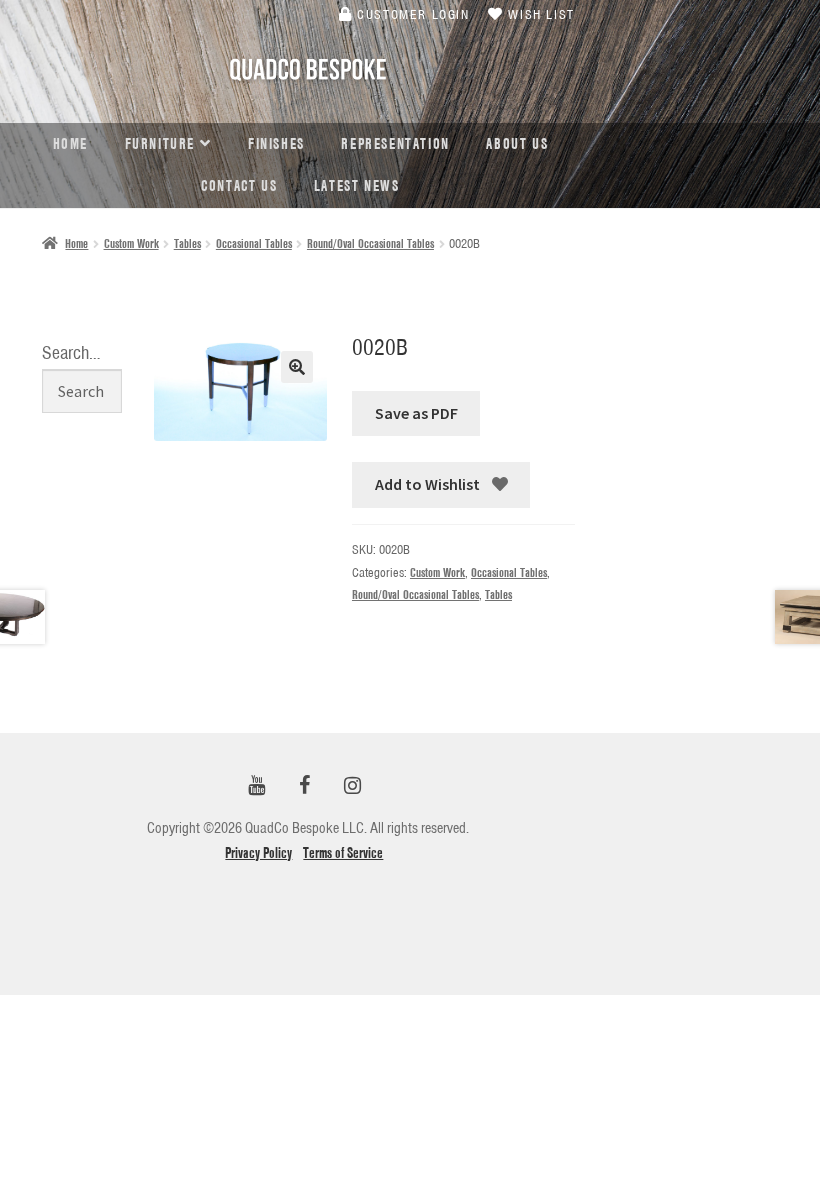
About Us (517, 144)
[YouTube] (256, 786)
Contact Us (239, 186)
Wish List (539, 14)
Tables (187, 243)
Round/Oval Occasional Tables (370, 243)
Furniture (160, 144)
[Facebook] (304, 786)
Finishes (276, 144)
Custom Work (131, 243)
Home (70, 144)
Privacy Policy (258, 853)
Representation (395, 144)
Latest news (357, 186)
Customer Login (411, 14)
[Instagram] (352, 786)
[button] (297, 367)
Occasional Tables (254, 243)
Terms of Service (343, 853)
